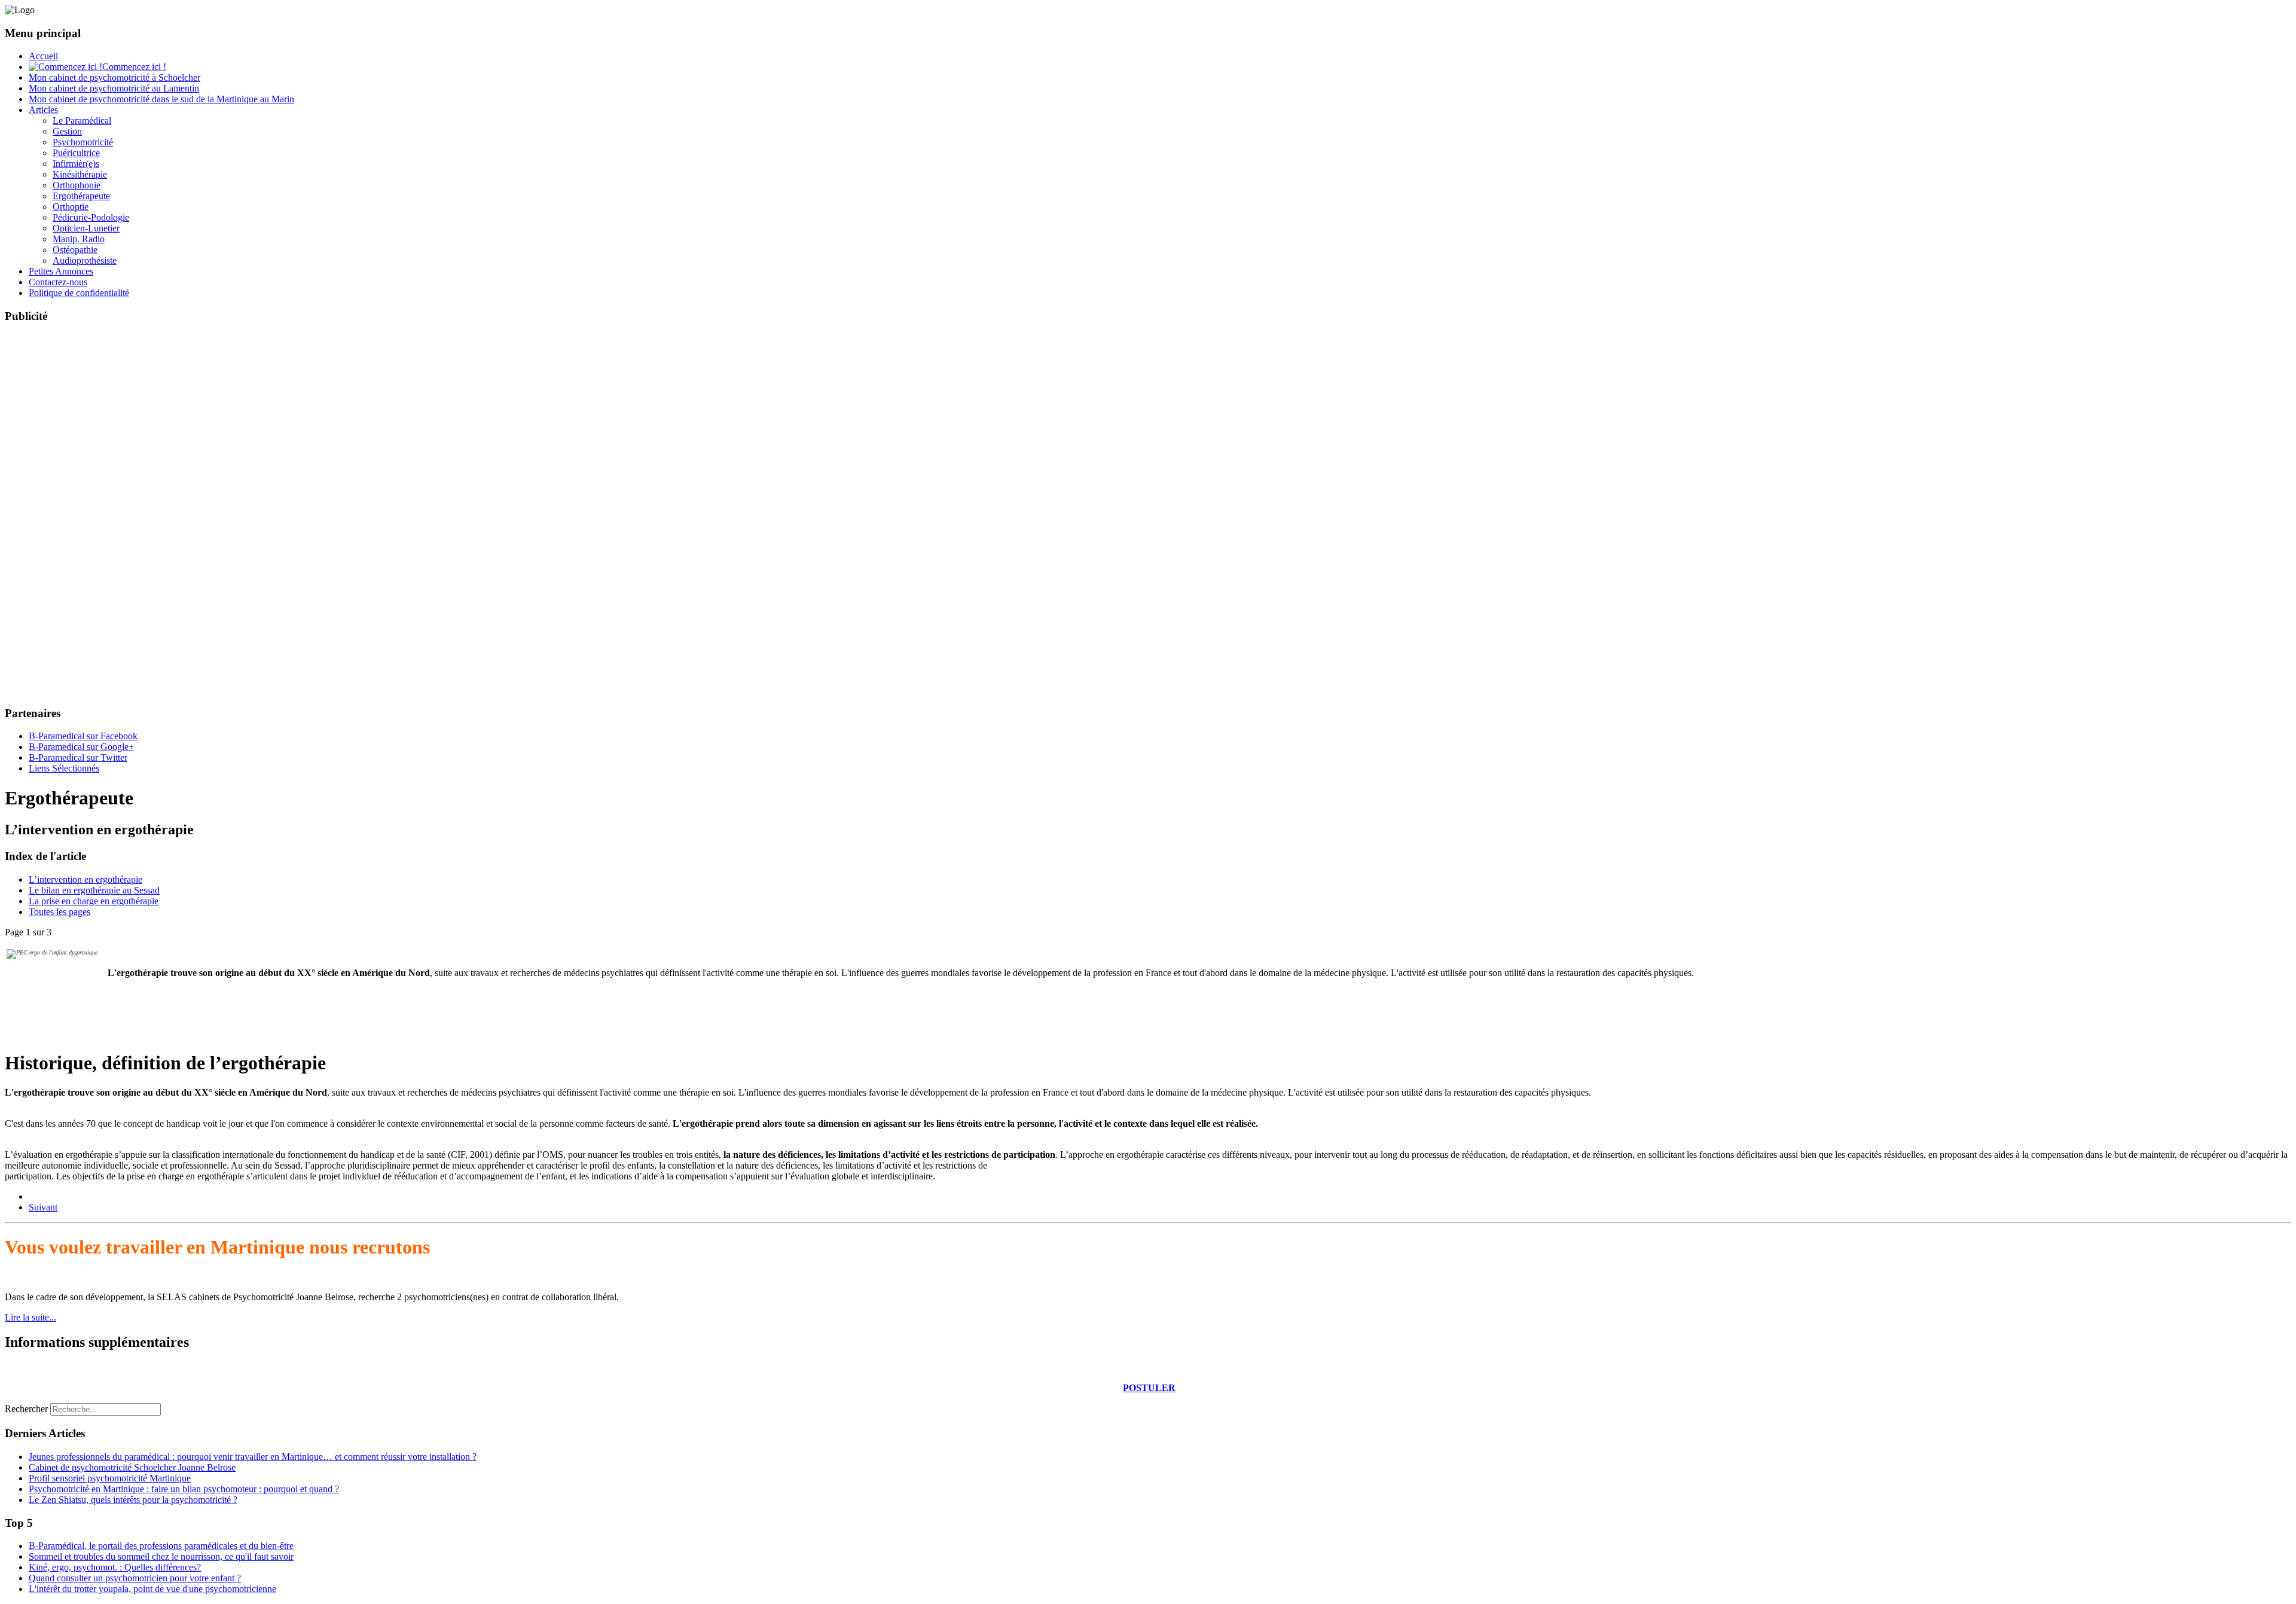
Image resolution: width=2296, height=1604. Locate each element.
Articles (43, 110)
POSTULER (1149, 1388)
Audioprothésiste (85, 260)
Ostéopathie (75, 250)
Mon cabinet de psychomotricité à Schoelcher (115, 77)
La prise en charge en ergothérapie (94, 901)
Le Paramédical (82, 121)
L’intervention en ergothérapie (86, 879)
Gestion (67, 131)
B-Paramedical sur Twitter (78, 757)
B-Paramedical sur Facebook (83, 736)
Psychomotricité (83, 142)
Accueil (43, 56)
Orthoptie (71, 207)
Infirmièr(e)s (76, 164)
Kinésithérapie (80, 174)
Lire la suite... (30, 1317)
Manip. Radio (79, 239)
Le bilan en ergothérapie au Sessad (94, 890)
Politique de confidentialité (79, 293)
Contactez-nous (58, 282)
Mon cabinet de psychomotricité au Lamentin (114, 88)
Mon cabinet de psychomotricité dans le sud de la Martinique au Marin (161, 99)
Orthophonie (77, 185)
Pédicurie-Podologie (91, 217)
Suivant (43, 1207)
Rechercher (26, 1409)
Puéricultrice (76, 153)
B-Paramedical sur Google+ (81, 747)
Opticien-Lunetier (86, 228)
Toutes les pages (59, 912)
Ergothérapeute (81, 196)
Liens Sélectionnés (64, 768)
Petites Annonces (61, 271)
